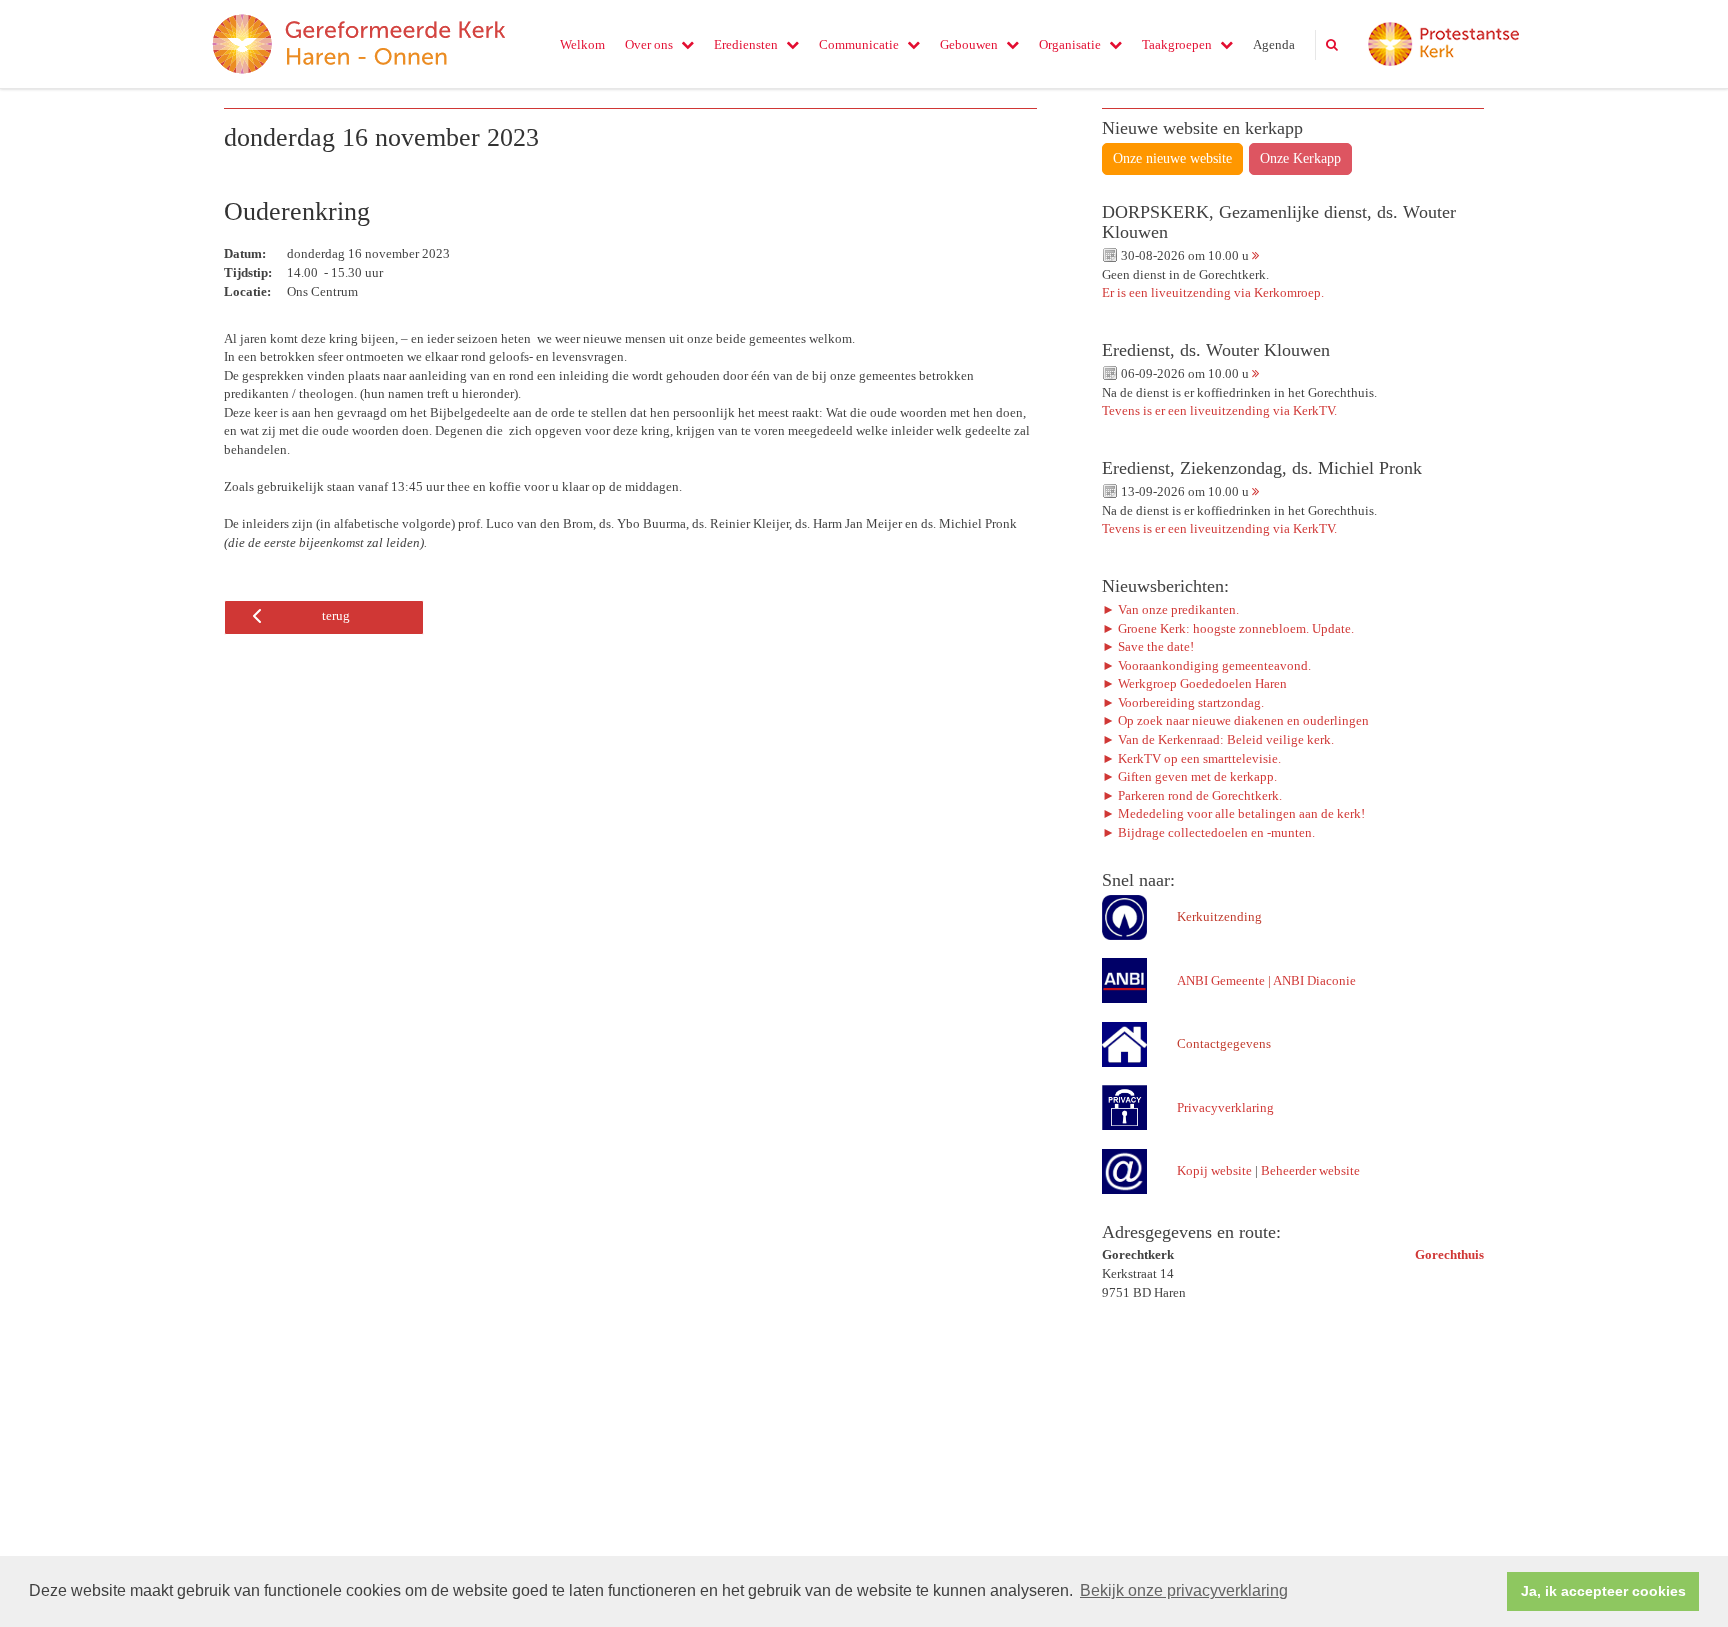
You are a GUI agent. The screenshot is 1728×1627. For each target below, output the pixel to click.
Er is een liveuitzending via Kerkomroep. (1213, 292)
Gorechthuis (1449, 1254)
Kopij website (1214, 1170)
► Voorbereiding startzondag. (1183, 702)
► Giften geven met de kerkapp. (1189, 776)
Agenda (1274, 44)
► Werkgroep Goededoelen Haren (1194, 683)
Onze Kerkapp (1300, 158)
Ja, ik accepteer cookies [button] (1603, 1591)
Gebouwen (969, 44)
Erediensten (746, 44)
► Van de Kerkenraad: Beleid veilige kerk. (1218, 739)
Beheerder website (1310, 1170)
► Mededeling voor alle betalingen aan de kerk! (1233, 813)
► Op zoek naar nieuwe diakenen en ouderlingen (1235, 720)
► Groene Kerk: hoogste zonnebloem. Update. (1229, 628)
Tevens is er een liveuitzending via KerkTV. (1219, 410)
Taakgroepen (1177, 44)
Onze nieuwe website (1172, 158)
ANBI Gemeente (1221, 980)
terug (336, 615)
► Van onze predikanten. (1170, 609)
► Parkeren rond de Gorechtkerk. (1192, 795)
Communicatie (859, 44)
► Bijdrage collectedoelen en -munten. (1208, 832)
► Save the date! (1148, 646)
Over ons (649, 44)
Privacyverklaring (1225, 1107)
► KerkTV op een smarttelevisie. (1191, 758)
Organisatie (1070, 44)
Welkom (582, 44)
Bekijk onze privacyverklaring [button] (1184, 1590)
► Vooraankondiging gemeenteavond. (1206, 665)
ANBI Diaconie (1314, 980)
